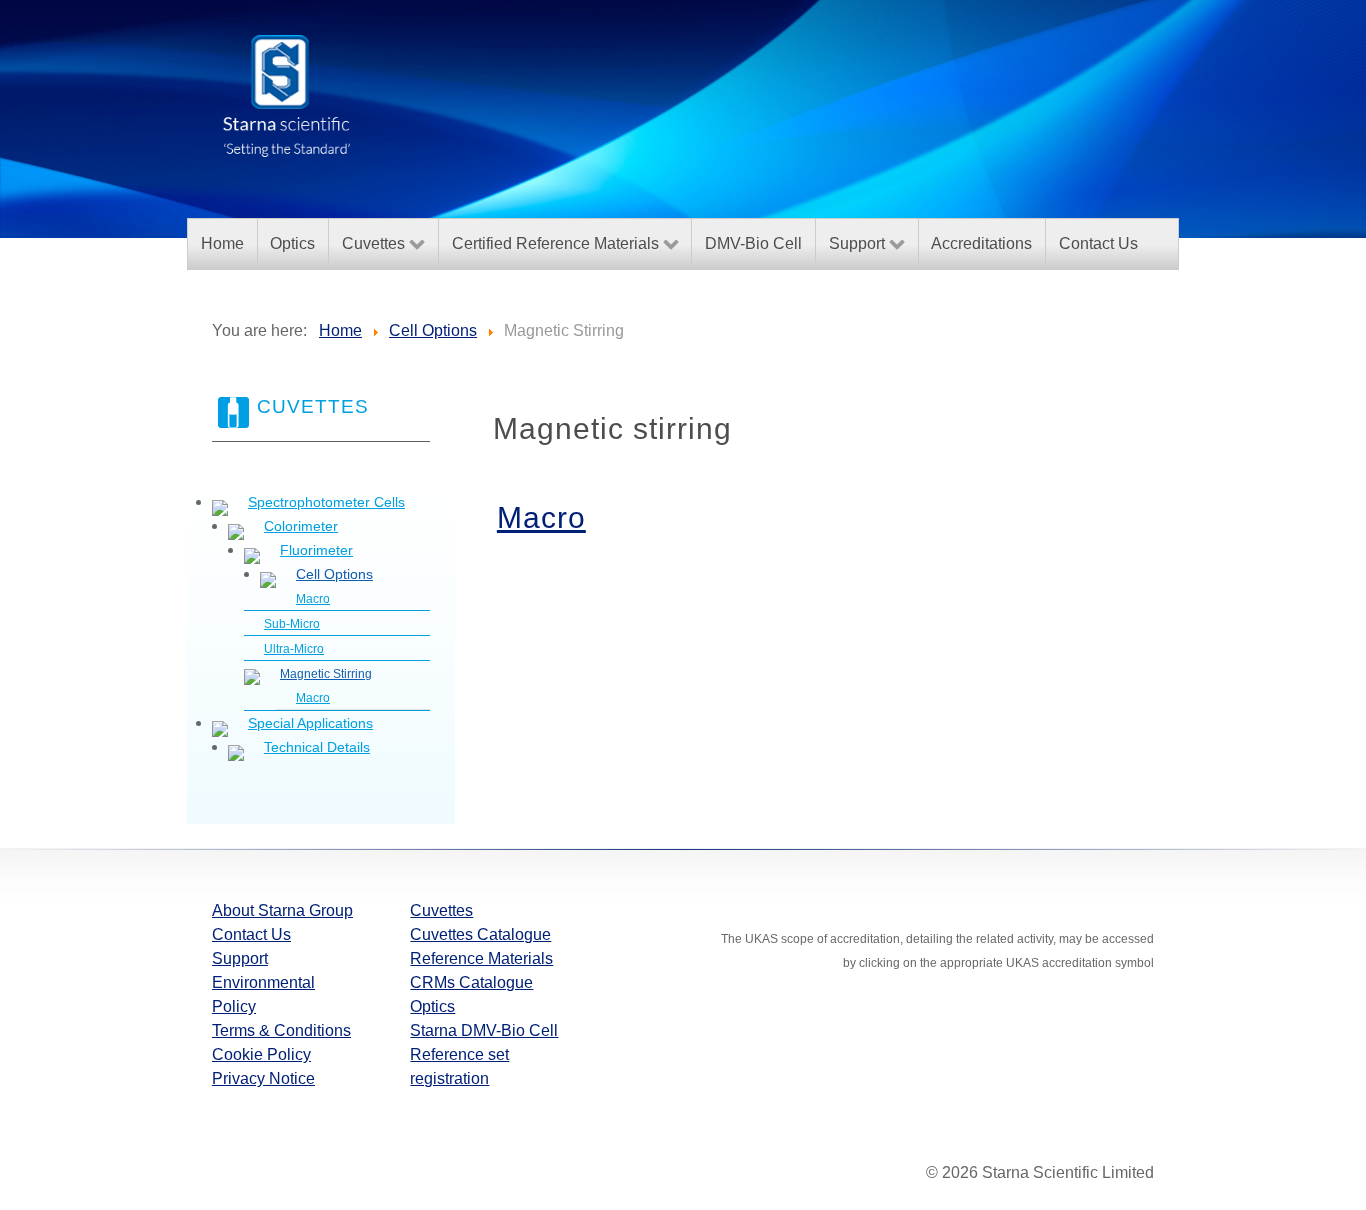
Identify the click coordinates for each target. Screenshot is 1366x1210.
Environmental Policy (263, 994)
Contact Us (251, 934)
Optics (432, 1006)
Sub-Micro (292, 624)
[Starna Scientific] (287, 94)
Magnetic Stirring (326, 674)
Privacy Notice (263, 1078)
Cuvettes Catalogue (480, 934)
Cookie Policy (261, 1054)
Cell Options (334, 574)
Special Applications (310, 723)
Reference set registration (459, 1066)
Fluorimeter (316, 550)
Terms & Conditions (281, 1030)
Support (240, 958)
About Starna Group (282, 910)
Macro (313, 599)
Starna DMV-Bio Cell (484, 1030)
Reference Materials (481, 958)
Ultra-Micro (294, 649)
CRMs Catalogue (471, 982)
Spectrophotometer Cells (326, 502)
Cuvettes (441, 910)
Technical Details (317, 747)
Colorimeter (301, 526)
